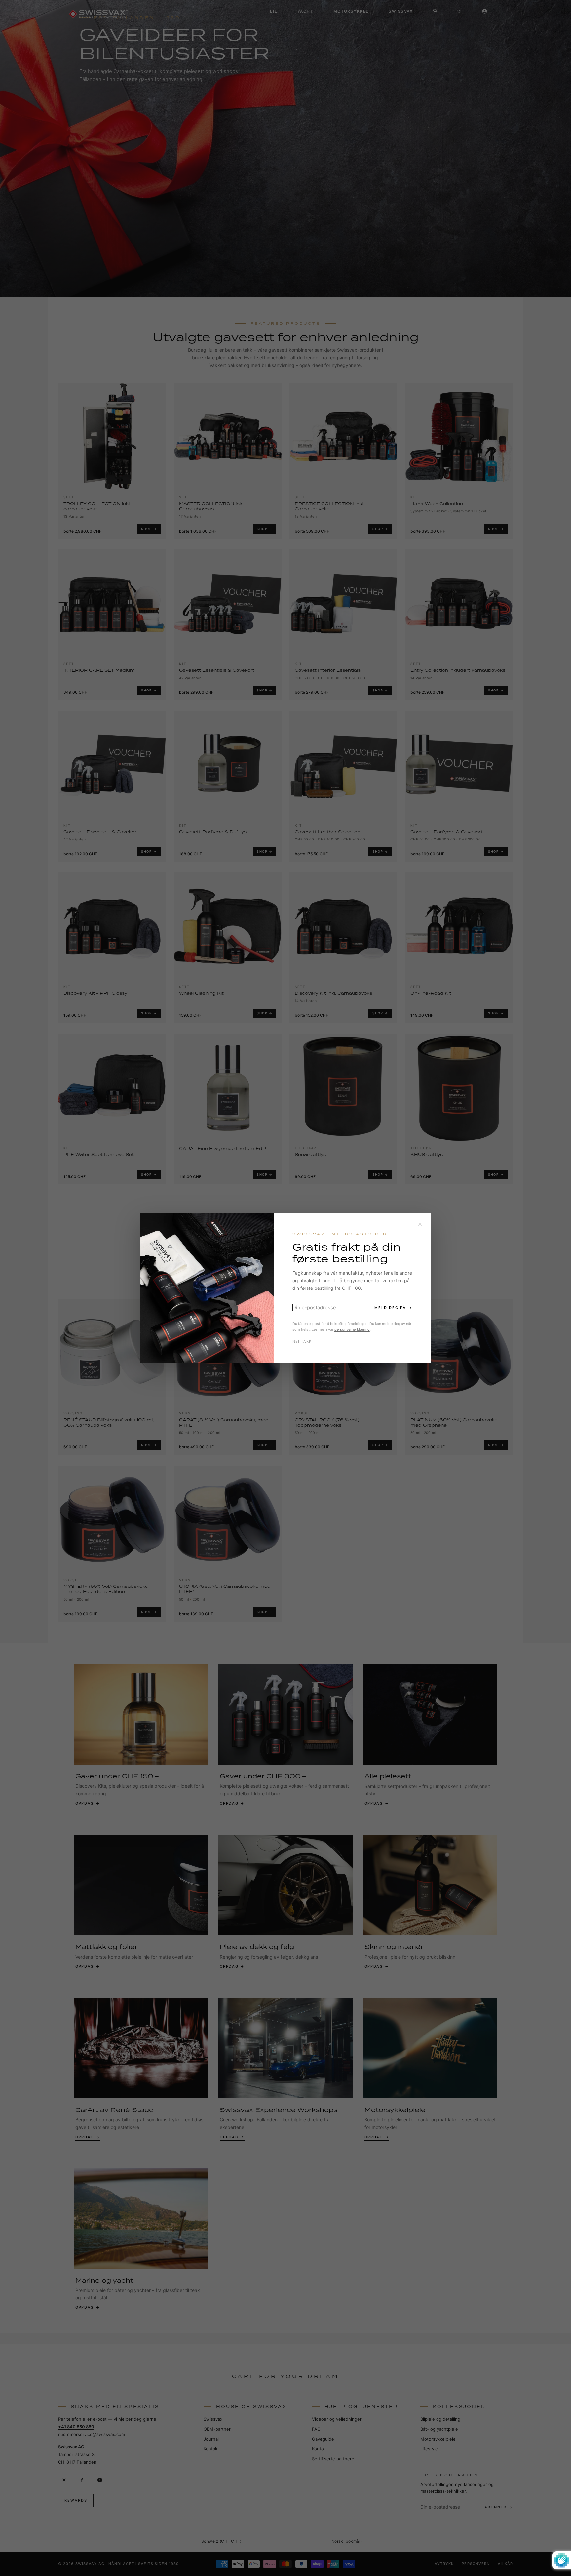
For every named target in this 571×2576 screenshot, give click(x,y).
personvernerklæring (352, 1329)
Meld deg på (390, 1308)
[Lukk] (420, 1224)
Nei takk (302, 1341)
